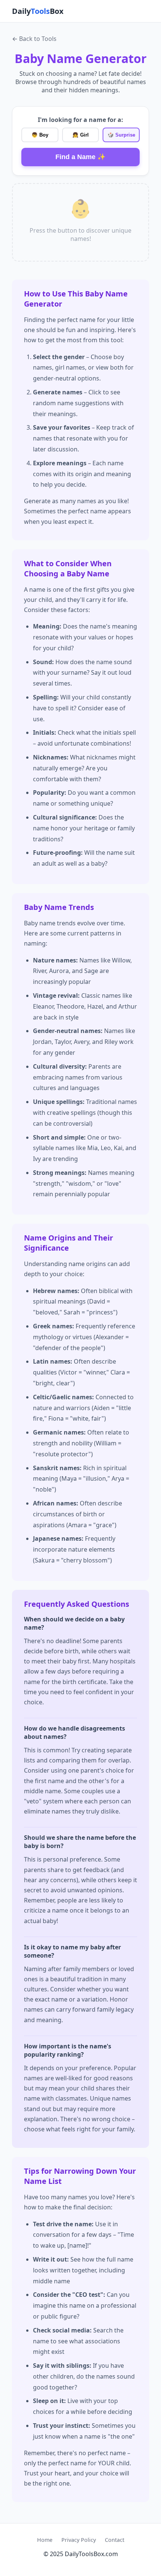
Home (45, 2540)
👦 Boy (40, 135)
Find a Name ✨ (80, 157)
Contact (115, 2540)
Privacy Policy (79, 2540)
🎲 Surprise (121, 135)
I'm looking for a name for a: (80, 120)
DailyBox (38, 11)
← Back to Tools (34, 39)
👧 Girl (80, 135)
